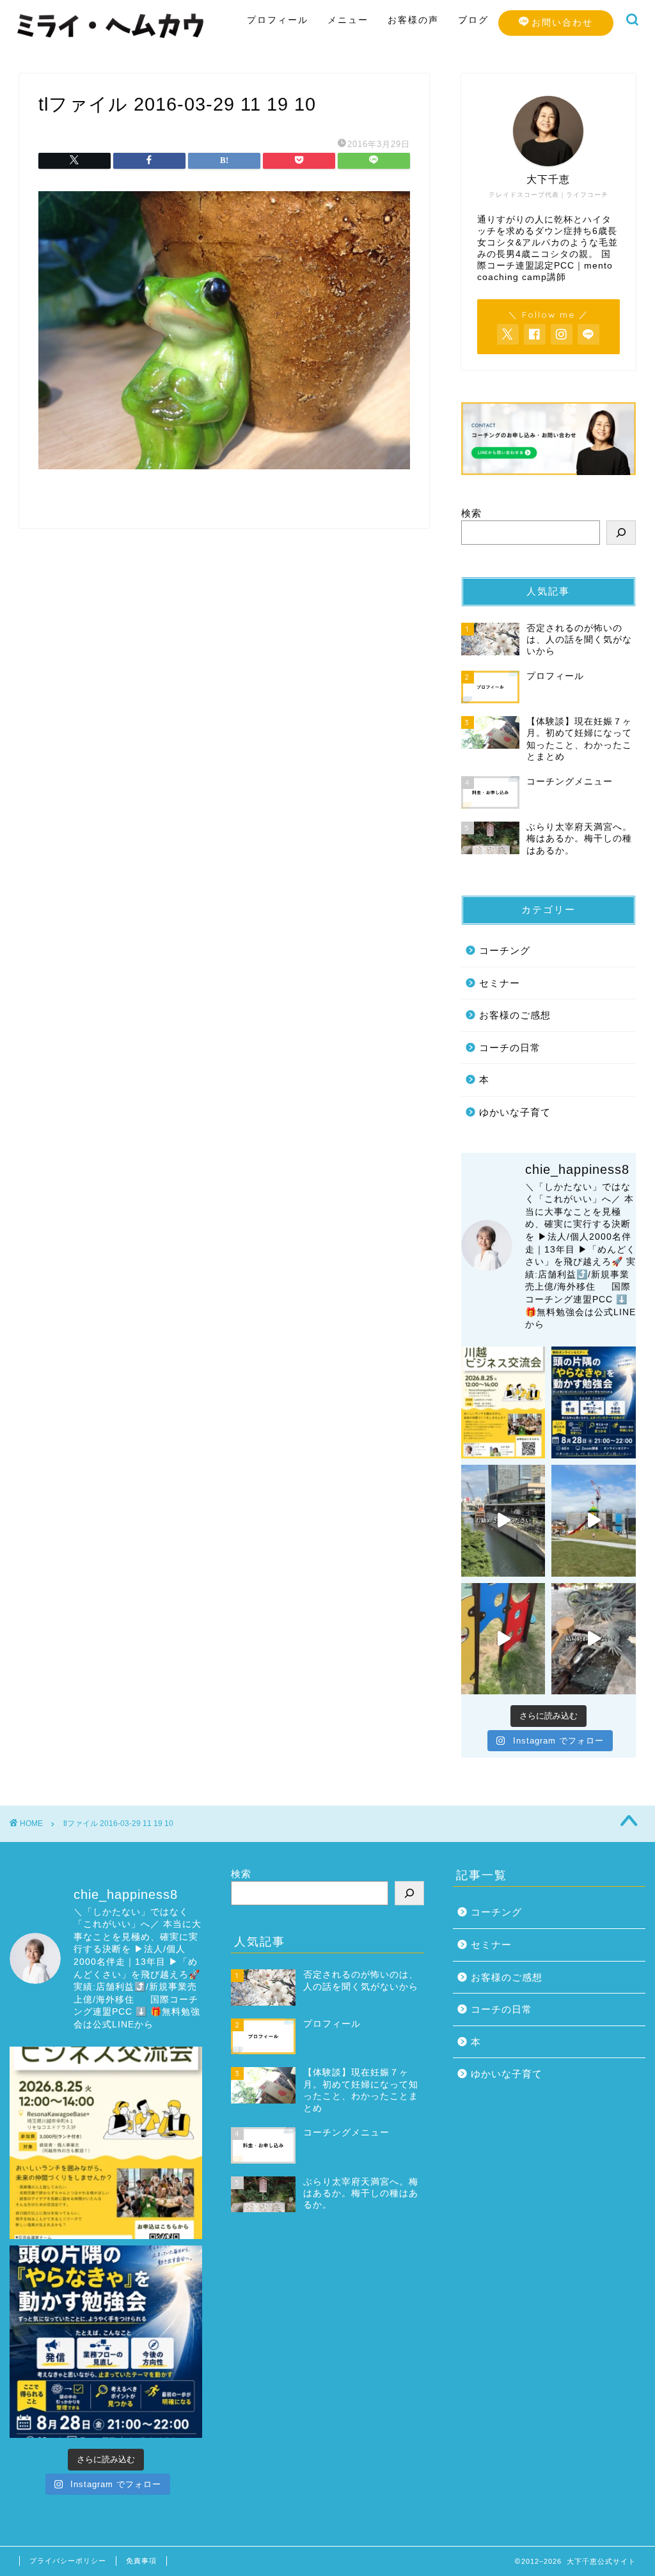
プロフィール (278, 20)
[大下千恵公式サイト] (111, 39)
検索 (471, 513)
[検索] (621, 533)
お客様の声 (413, 20)
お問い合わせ (562, 22)
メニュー (348, 20)
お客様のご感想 (515, 1015)
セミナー (500, 983)
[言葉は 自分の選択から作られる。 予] (594, 1521)
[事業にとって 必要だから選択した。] (503, 1521)
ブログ (473, 20)
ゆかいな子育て (515, 1112)
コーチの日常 (510, 1048)
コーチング (505, 950)
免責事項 (141, 2561)
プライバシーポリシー (68, 2561)
